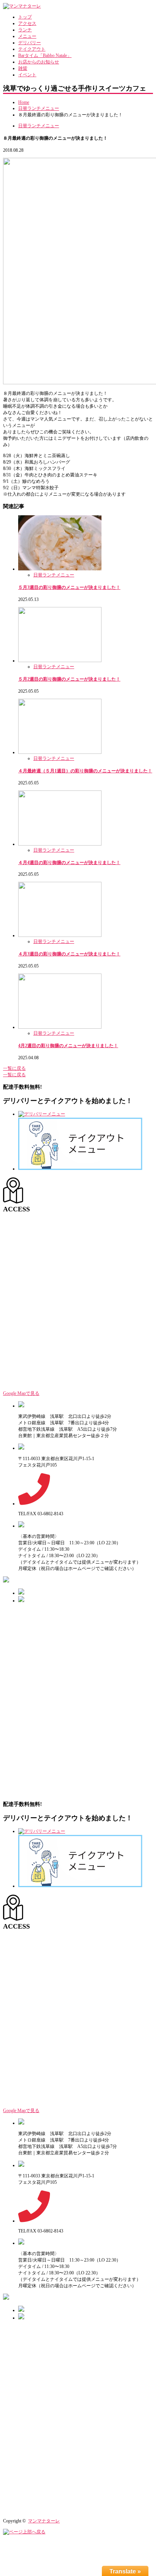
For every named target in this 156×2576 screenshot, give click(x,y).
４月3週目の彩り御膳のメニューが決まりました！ (69, 954)
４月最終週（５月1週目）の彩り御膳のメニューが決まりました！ (85, 771)
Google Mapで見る (21, 1393)
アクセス (27, 23)
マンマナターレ (44, 2521)
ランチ (25, 30)
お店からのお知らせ (39, 62)
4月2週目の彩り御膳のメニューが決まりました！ (68, 1046)
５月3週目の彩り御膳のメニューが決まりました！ (69, 587)
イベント (27, 75)
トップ (25, 17)
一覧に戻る (14, 1068)
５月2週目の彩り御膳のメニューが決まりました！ (69, 679)
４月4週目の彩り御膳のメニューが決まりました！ (69, 863)
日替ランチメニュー (39, 108)
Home (24, 102)
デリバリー (30, 43)
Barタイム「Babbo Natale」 (45, 55)
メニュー (27, 36)
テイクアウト (32, 49)
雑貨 (23, 68)
